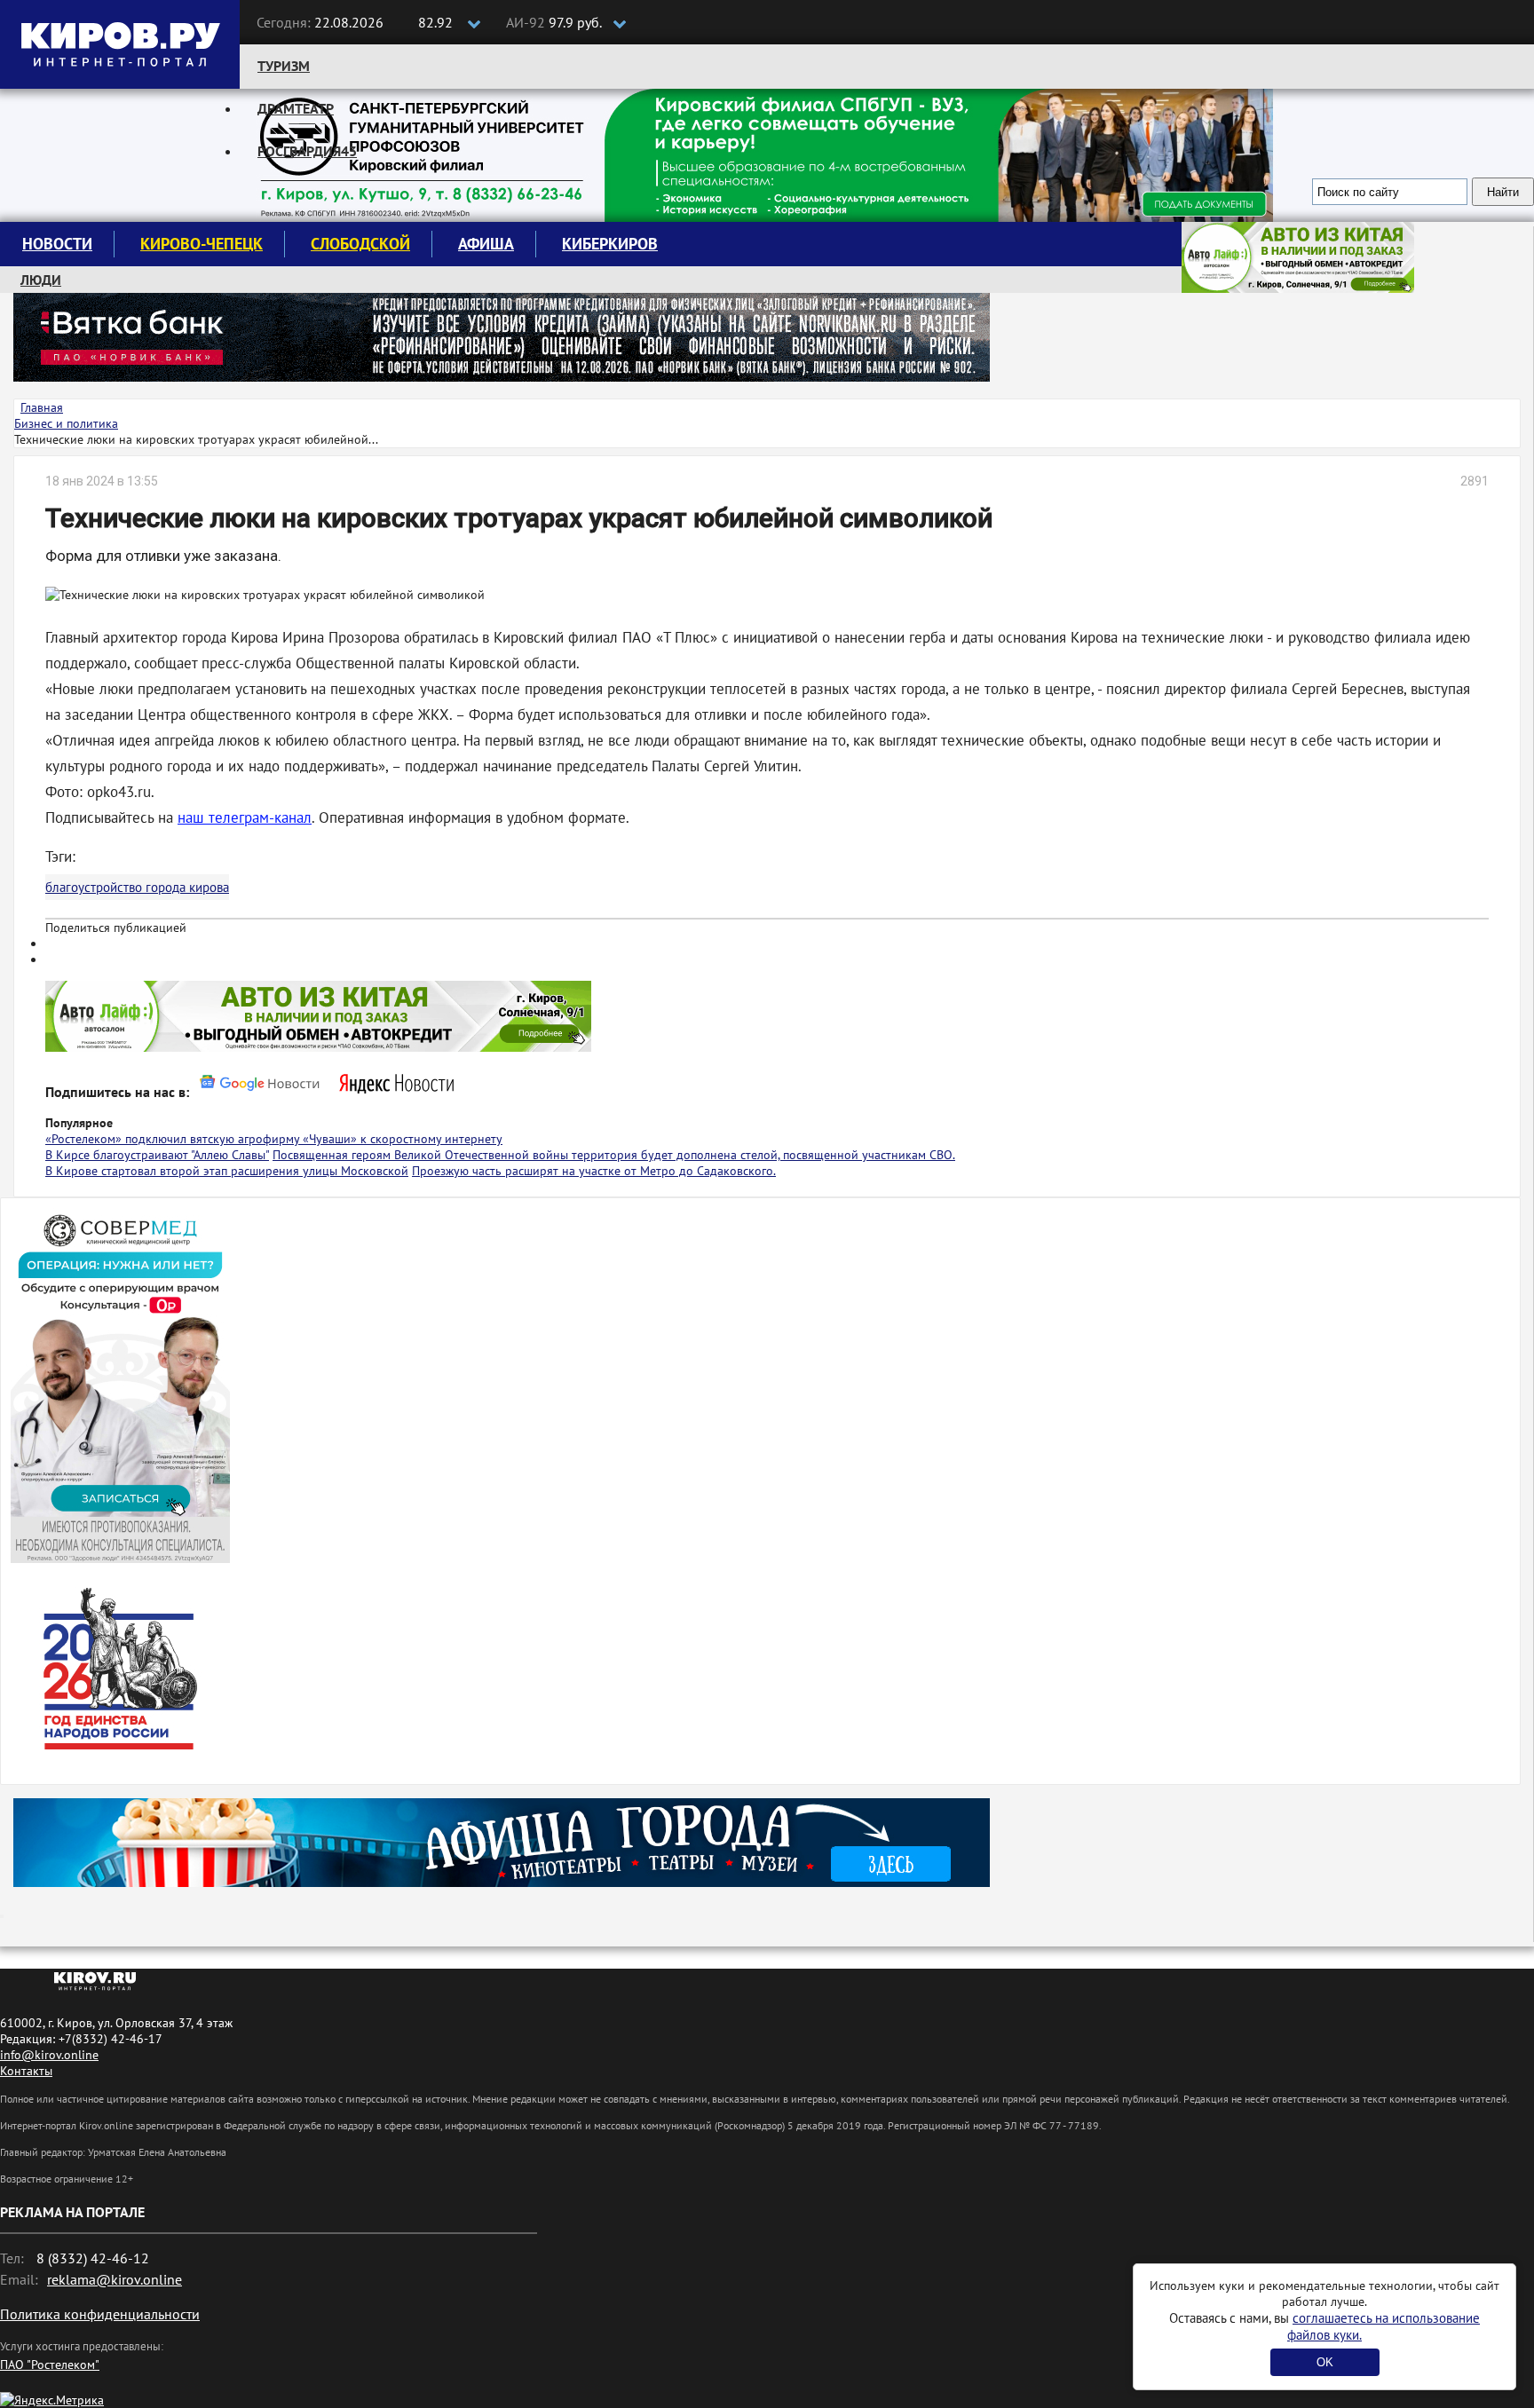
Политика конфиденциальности (100, 2314)
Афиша (486, 244)
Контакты (26, 2071)
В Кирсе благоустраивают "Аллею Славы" (157, 1155)
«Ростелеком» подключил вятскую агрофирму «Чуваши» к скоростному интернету (274, 1139)
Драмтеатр (296, 108)
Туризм (284, 66)
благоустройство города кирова (137, 887)
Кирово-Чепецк (202, 244)
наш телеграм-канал (245, 817)
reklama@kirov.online (115, 2279)
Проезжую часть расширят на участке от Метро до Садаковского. (594, 1171)
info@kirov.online (49, 2055)
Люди (41, 280)
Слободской (360, 244)
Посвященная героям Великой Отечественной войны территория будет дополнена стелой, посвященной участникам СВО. (614, 1155)
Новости (57, 244)
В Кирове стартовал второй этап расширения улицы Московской (227, 1171)
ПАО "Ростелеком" (50, 2365)
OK (1325, 2362)
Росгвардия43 (307, 151)
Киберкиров (610, 244)
